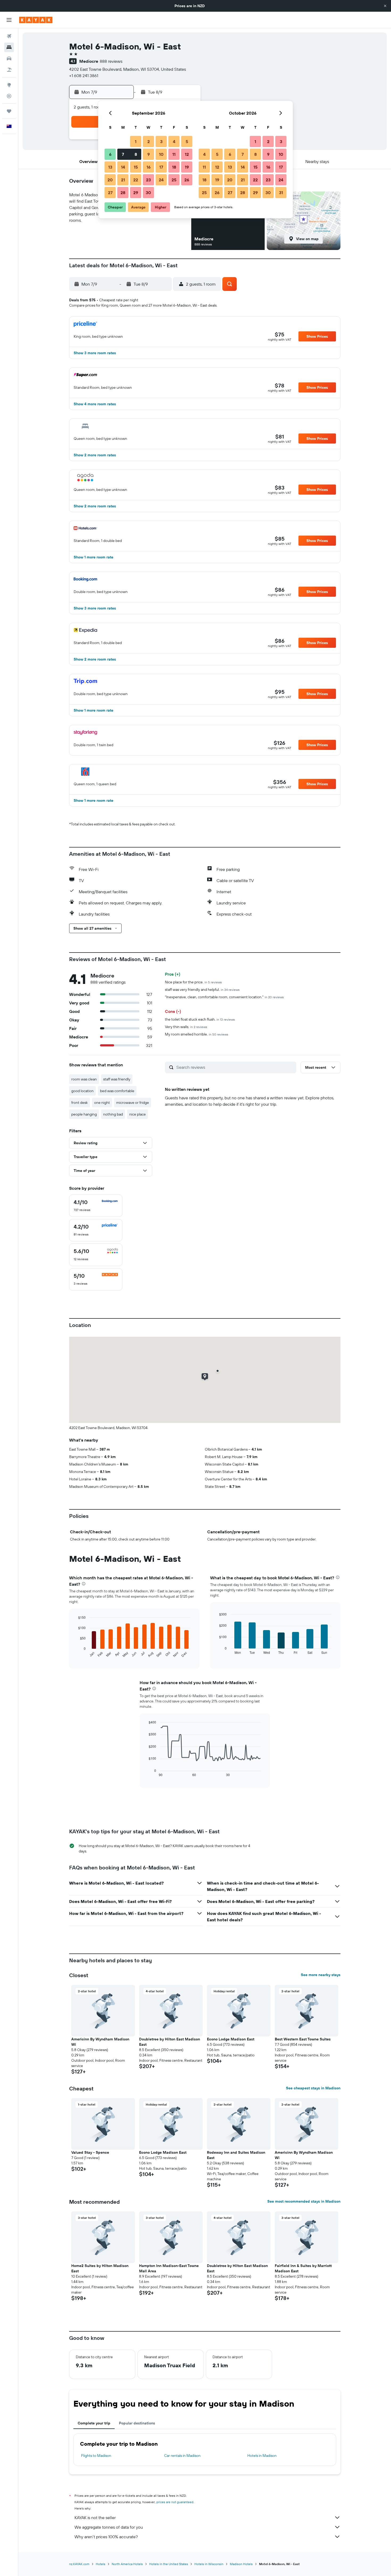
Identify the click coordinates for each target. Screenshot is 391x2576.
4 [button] (174, 141)
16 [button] (149, 167)
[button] (385, 6)
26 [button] (187, 180)
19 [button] (187, 167)
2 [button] (149, 141)
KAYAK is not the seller (95, 2517)
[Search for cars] (9, 59)
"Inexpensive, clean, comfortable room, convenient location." (224, 997)
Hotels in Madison (262, 2456)
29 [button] (136, 193)
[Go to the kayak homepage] (36, 20)
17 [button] (161, 167)
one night (102, 1103)
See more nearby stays (321, 1975)
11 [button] (174, 154)
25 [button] (174, 180)
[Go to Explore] (9, 85)
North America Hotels (127, 2564)
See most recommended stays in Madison (304, 2201)
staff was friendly (117, 1079)
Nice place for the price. (193, 982)
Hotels (101, 2564)
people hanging (84, 1114)
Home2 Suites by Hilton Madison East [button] (100, 2268)
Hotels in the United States (169, 2564)
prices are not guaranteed (175, 2502)
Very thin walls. (186, 1027)
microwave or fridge (133, 1103)
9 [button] (149, 154)
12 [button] (187, 154)
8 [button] (136, 154)
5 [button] (187, 141)
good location (82, 1091)
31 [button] (281, 193)
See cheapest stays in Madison (313, 2088)
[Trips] (9, 111)
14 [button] (123, 167)
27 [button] (110, 193)
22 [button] (136, 180)
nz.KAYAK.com (79, 2564)
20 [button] (110, 180)
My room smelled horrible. (197, 1034)
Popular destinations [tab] (137, 2423)
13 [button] (110, 167)
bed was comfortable (117, 1091)
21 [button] (123, 180)
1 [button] (136, 141)
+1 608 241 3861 (84, 76)
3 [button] (161, 141)
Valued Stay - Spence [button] (90, 2152)
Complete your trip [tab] (94, 2423)
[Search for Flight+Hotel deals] (9, 70)
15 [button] (136, 167)
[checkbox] (96, 1206)
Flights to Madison (96, 2456)
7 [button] (123, 154)
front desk (80, 1103)
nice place (138, 1114)
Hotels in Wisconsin (209, 2564)
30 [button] (148, 193)
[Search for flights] (9, 36)
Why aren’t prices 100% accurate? (106, 2537)
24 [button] (161, 180)
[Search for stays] (9, 47)
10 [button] (161, 154)
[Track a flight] (9, 96)
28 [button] (123, 193)
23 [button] (148, 180)
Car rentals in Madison (182, 2456)
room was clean (84, 1079)
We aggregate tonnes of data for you (109, 2527)
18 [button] (174, 167)
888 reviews (111, 61)
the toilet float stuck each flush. (200, 1019)
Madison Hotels (241, 2564)
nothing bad (113, 1114)
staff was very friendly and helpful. (202, 990)
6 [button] (110, 154)
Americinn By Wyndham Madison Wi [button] (100, 2042)
